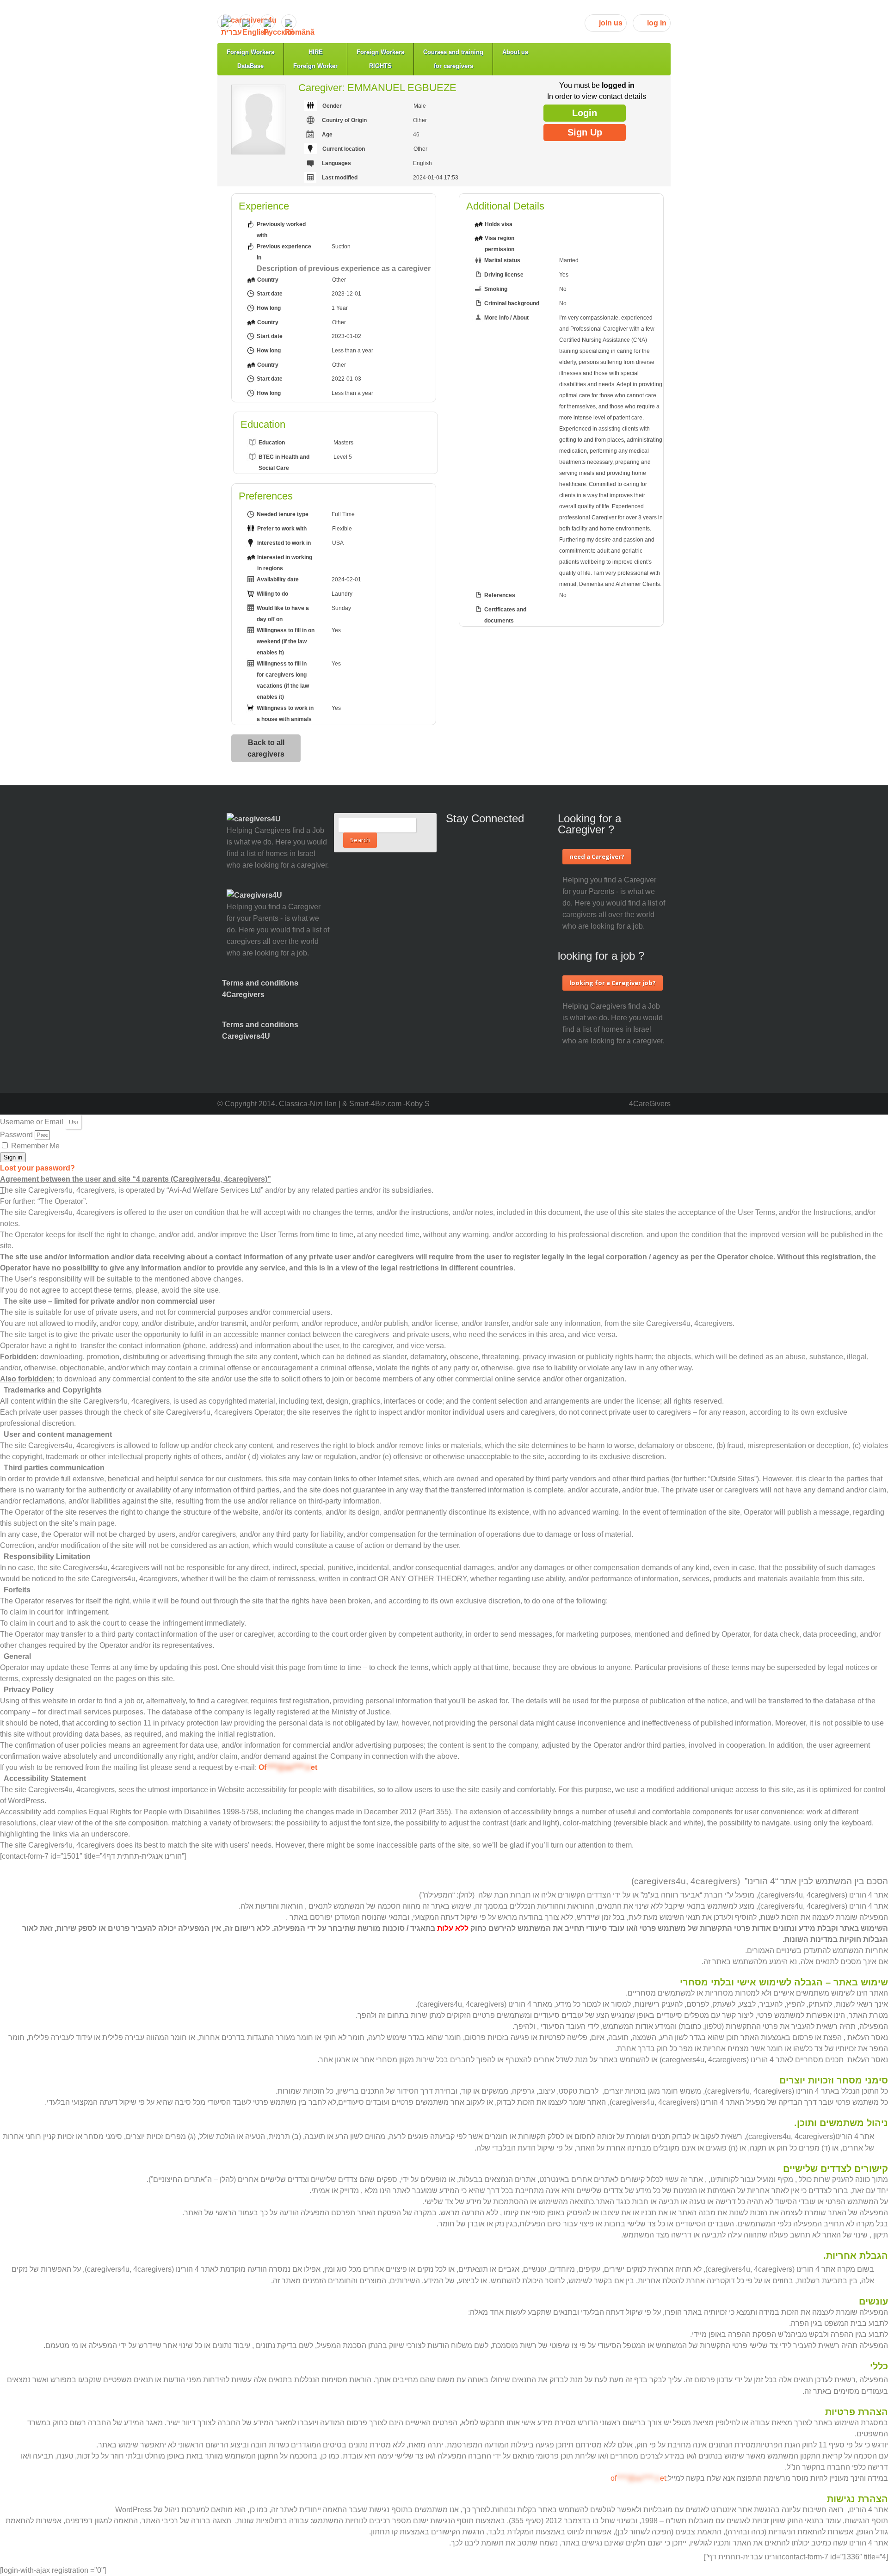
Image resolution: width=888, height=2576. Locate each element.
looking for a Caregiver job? (613, 983)
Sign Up (585, 132)
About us (515, 52)
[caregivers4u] (447, 20)
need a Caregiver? (597, 857)
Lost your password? (37, 1168)
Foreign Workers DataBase (250, 59)
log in (657, 23)
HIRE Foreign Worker (315, 59)
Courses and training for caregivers (453, 59)
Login (585, 113)
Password (16, 1135)
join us (611, 23)
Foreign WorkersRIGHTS (380, 59)
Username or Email (32, 1122)
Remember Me (34, 1146)
